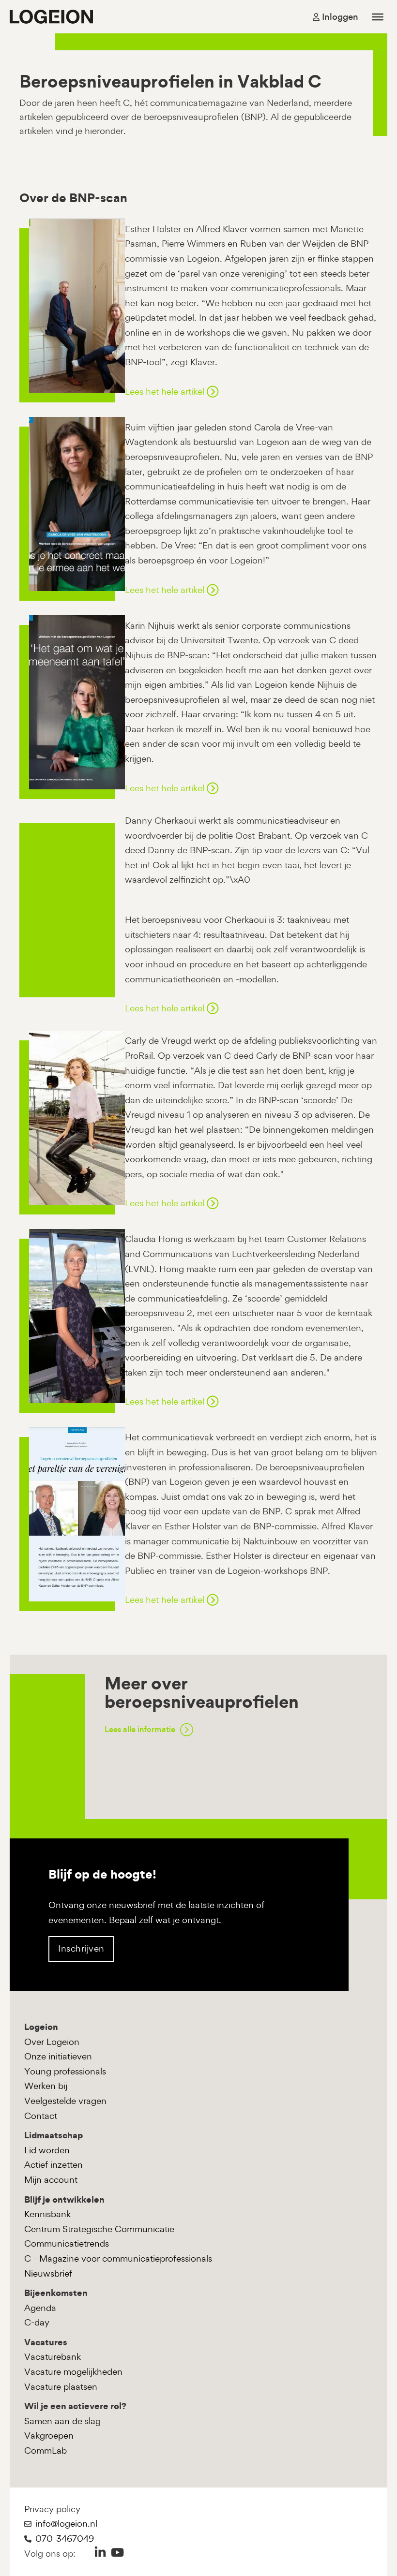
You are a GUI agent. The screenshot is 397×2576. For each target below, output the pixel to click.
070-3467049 (65, 2539)
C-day (37, 2322)
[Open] (378, 16)
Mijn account (51, 2180)
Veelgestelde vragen (65, 2101)
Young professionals (65, 2071)
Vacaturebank (53, 2357)
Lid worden (47, 2150)
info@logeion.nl (66, 2524)
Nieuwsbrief (48, 2273)
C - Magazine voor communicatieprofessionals (118, 2258)
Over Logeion (52, 2042)
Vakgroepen (49, 2435)
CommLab (46, 2450)
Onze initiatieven (58, 2056)
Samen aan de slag (62, 2421)
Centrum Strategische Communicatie (99, 2229)
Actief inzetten (53, 2165)
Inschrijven (81, 1948)
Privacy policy (52, 2509)
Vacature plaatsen (61, 2387)
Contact (41, 2116)
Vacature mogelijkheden (73, 2372)
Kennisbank (47, 2214)
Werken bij (46, 2086)
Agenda (40, 2308)
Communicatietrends (67, 2243)
